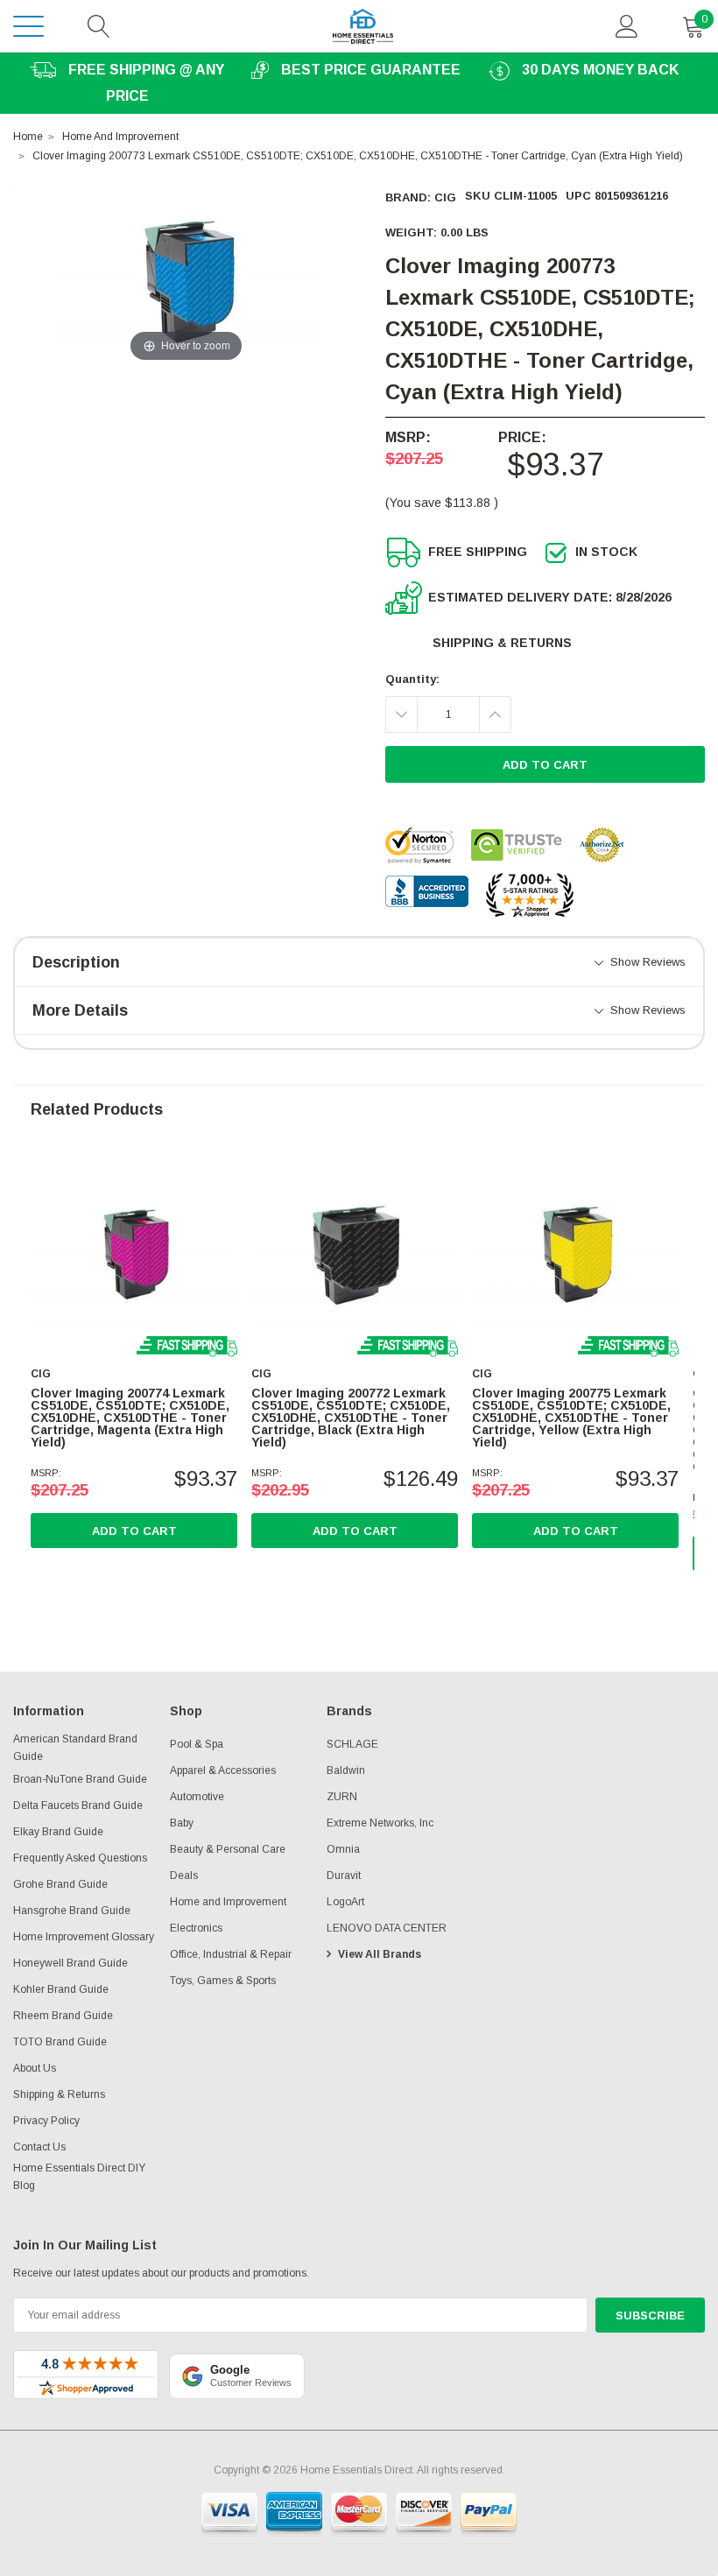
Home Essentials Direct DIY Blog (79, 2177)
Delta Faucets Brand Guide (78, 1805)
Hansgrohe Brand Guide (72, 1911)
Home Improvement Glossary (84, 1937)
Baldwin (346, 1770)
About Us (35, 2068)
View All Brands (380, 1954)
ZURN (342, 1797)
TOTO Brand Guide (60, 2042)
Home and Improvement (228, 1902)
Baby (182, 1823)
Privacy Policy (46, 2121)
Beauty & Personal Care (228, 1849)
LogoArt (345, 1902)
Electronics (196, 1928)
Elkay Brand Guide (58, 1832)
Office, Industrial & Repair (231, 1954)
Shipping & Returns (502, 643)
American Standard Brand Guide (75, 1748)
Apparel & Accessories (223, 1770)
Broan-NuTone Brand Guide (80, 1779)
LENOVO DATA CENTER (387, 1928)
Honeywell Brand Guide (70, 1963)
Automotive (197, 1797)
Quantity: (412, 679)
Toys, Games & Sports (223, 1981)
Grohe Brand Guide (60, 1884)
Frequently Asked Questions (80, 1858)
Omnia (343, 1849)
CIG (445, 197)
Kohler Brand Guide (61, 1989)
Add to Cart (134, 1531)
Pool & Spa (197, 1744)
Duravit (344, 1876)
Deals (184, 1876)
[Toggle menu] (28, 26)
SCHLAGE (352, 1744)
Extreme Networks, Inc (380, 1823)
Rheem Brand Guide (63, 2016)
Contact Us (39, 2147)
